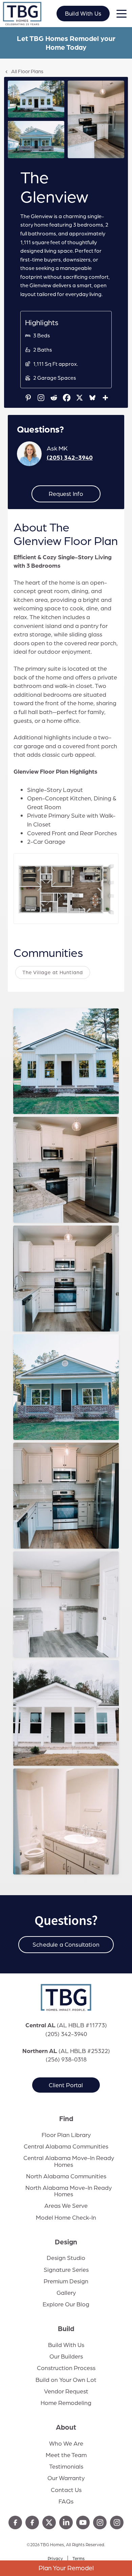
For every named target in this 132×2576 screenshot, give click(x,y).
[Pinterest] (28, 398)
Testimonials (66, 2466)
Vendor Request (66, 2391)
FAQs (66, 2501)
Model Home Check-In (66, 2217)
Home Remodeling (66, 2403)
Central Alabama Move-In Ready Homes (69, 2161)
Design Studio (66, 2258)
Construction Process (66, 2368)
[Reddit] (54, 398)
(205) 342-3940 (70, 457)
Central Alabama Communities (66, 2146)
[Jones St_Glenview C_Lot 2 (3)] (36, 140)
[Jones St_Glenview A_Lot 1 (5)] (96, 119)
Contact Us (66, 2490)
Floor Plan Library (66, 2135)
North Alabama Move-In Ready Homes (69, 2191)
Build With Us (83, 13)
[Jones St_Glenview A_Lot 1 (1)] (36, 99)
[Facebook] (67, 398)
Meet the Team (66, 2455)
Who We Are (66, 2443)
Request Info (66, 494)
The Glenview (43, 1085)
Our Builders (66, 2356)
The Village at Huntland (53, 972)
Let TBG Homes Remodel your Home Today (66, 43)
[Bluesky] (92, 398)
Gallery (66, 2292)
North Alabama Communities (66, 2176)
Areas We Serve (66, 2205)
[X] (80, 398)
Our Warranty (66, 2478)
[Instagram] (41, 398)
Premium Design (66, 2281)
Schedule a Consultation (66, 1944)
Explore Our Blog (66, 2304)
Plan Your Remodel (66, 2568)
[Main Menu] (121, 15)
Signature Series (66, 2269)
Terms (79, 2558)
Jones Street (39, 1104)
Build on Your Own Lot (66, 2380)
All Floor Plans (27, 71)
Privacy (55, 2558)
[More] (105, 398)
